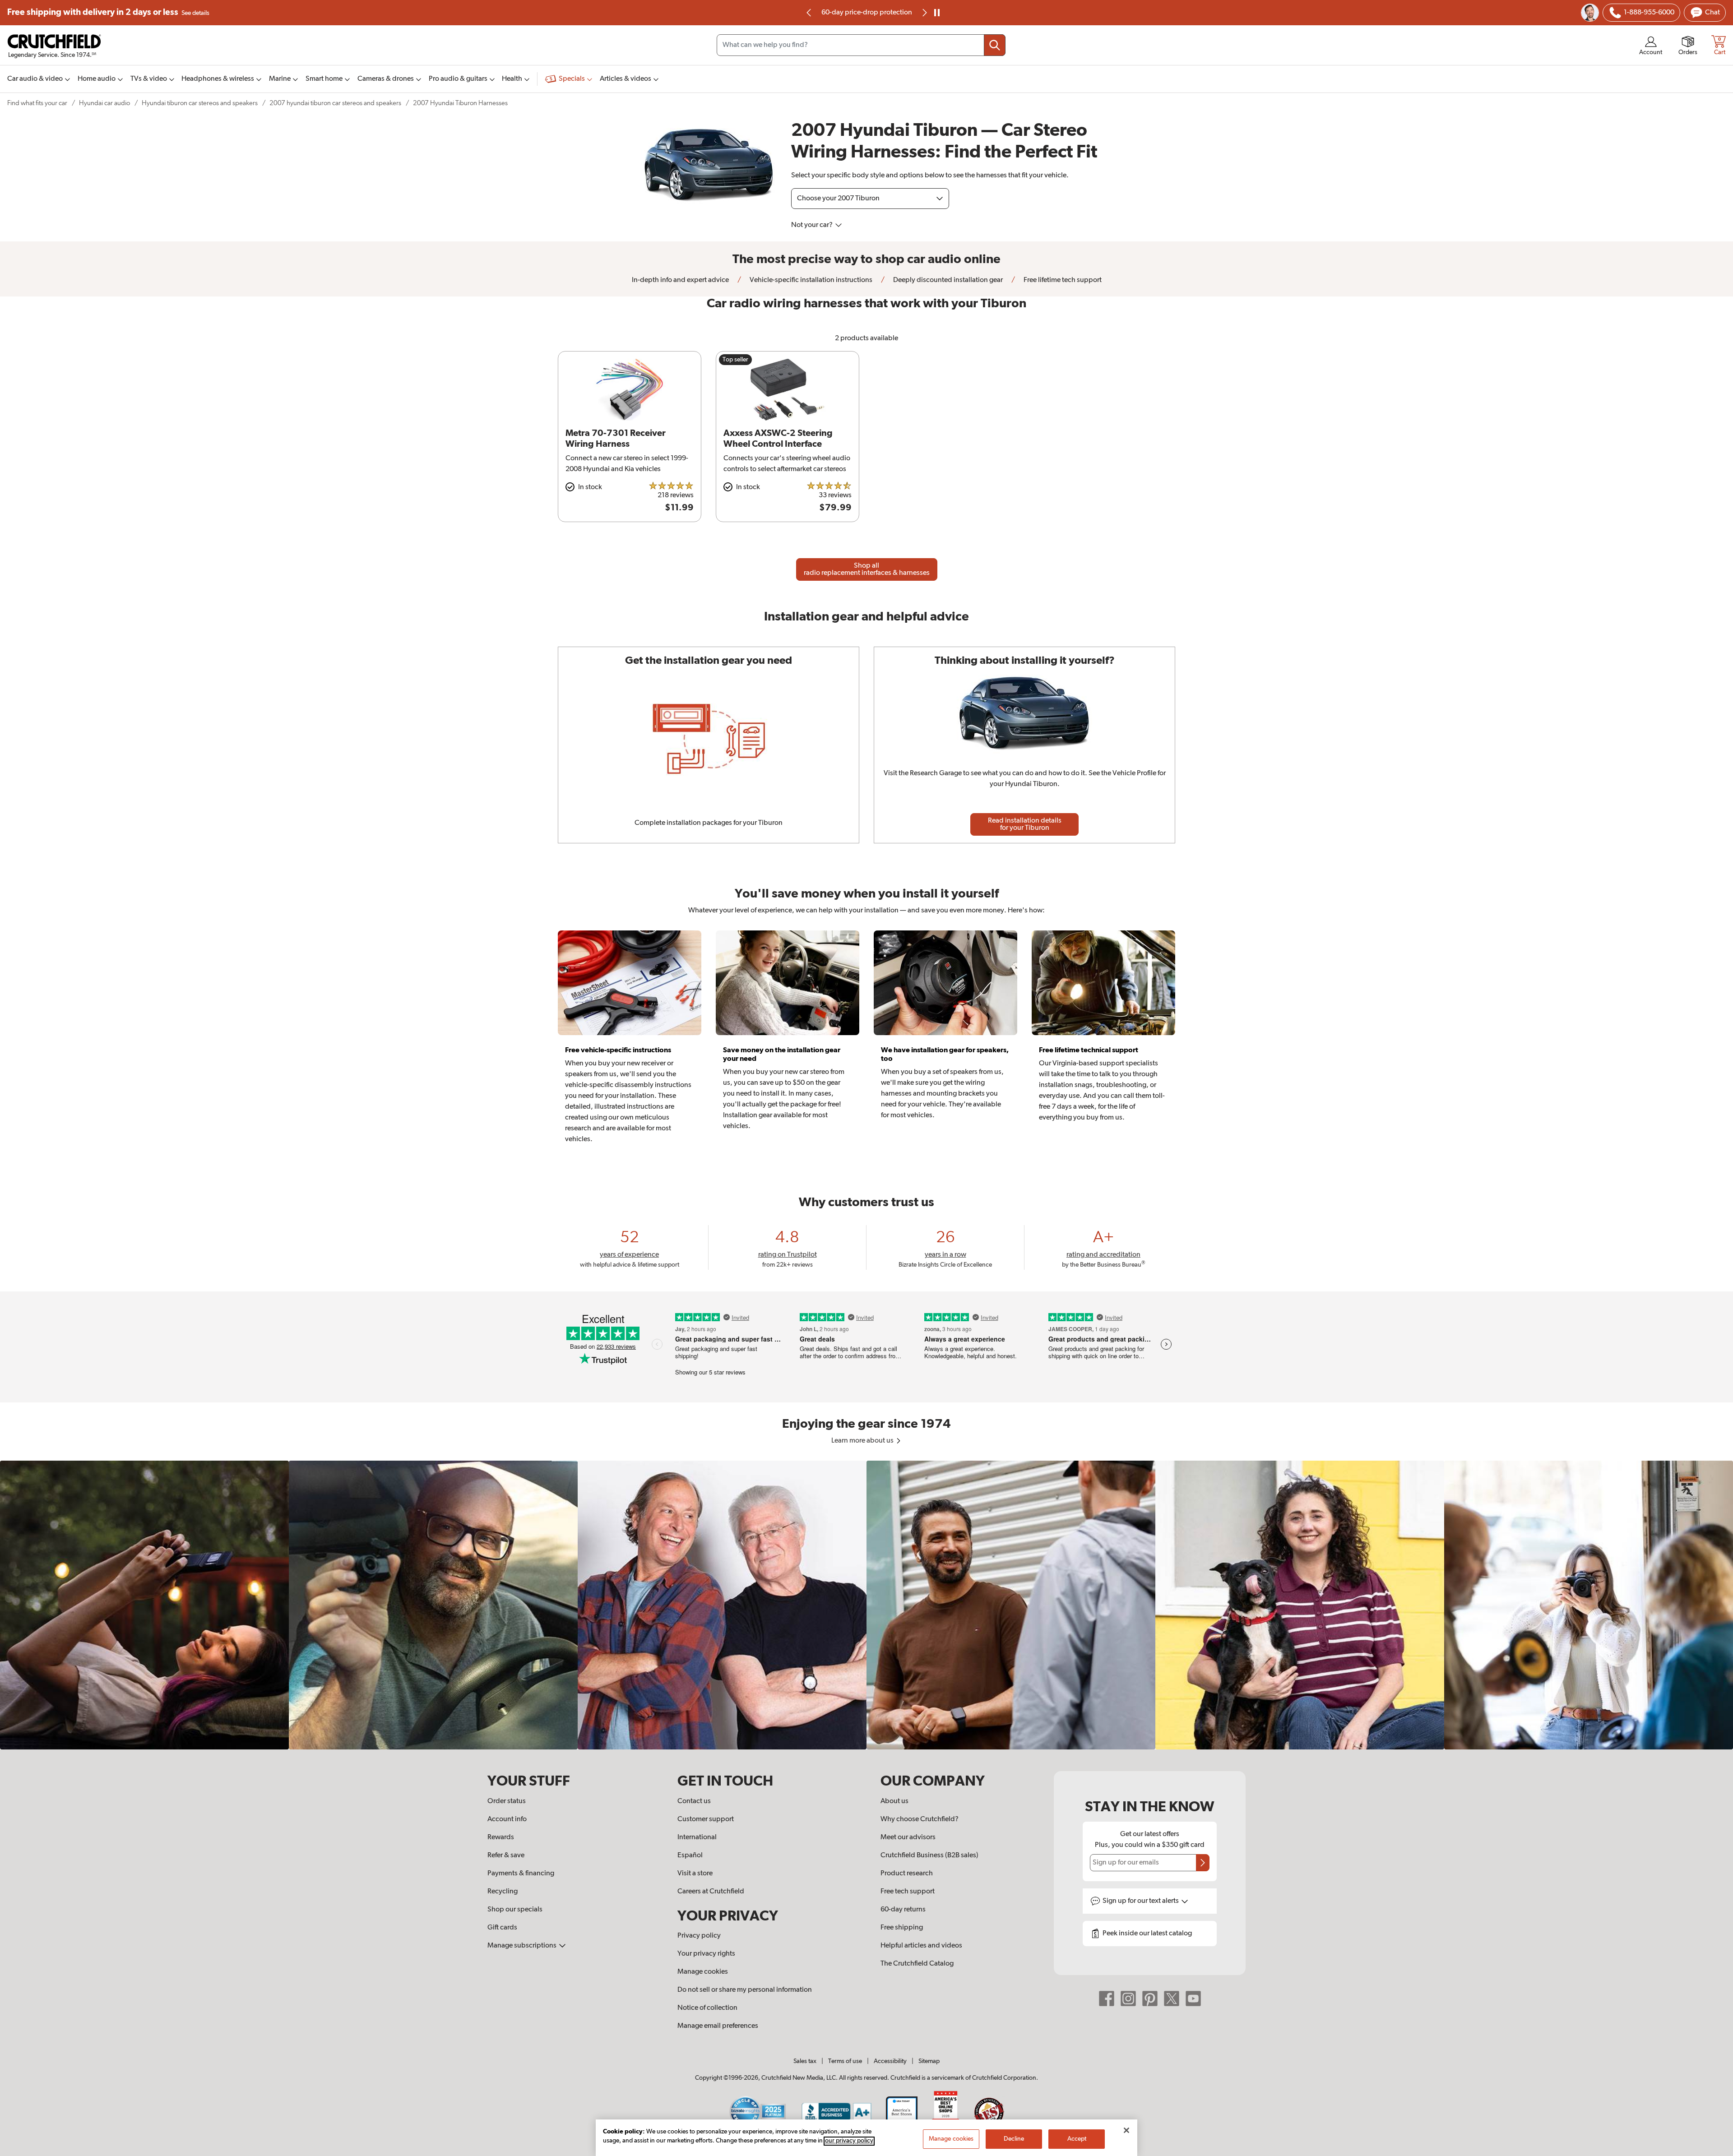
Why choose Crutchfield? (920, 1819)
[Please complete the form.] (1203, 1863)
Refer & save (506, 1855)
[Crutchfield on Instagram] (1128, 1999)
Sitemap (929, 2061)
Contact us (694, 1801)
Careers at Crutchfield (711, 1892)
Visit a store (695, 1874)
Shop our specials (515, 1910)
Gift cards (502, 1928)
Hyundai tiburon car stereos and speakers (200, 103)
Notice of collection (707, 2008)
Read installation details (1025, 824)
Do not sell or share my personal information (745, 1990)
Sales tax (805, 2061)
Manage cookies (703, 1972)
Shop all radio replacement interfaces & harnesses (867, 569)
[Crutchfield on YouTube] (1193, 1999)
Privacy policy (699, 1936)
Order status (507, 1801)
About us (894, 1801)
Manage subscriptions (523, 1946)
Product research (907, 1874)
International (697, 1837)
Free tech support (908, 1892)
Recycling (503, 1892)
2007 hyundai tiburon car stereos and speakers (335, 103)
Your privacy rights (706, 1954)
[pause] (937, 13)
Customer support (706, 1819)
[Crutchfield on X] (1172, 1999)
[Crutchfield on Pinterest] (1150, 1999)
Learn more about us (863, 1441)
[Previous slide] (809, 13)
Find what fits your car (37, 103)
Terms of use (845, 2061)
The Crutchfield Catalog (917, 1964)
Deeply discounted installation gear (947, 280)
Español (690, 1855)
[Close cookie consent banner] (1126, 2130)
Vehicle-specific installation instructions (810, 280)
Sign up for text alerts (1141, 1901)
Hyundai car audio (104, 103)
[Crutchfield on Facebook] (1107, 1999)
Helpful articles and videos (921, 1946)
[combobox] (861, 45)
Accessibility (890, 2061)
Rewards (501, 1837)
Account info (507, 1819)
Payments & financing (521, 1874)
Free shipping (108, 12)
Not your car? (813, 225)
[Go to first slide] (924, 13)
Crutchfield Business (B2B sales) (929, 1855)
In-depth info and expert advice (680, 280)
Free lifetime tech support (1062, 280)
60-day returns (866, 13)
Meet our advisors (908, 1837)
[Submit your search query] (995, 45)
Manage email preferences (718, 2026)
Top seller (735, 360)
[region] (866, 1605)
